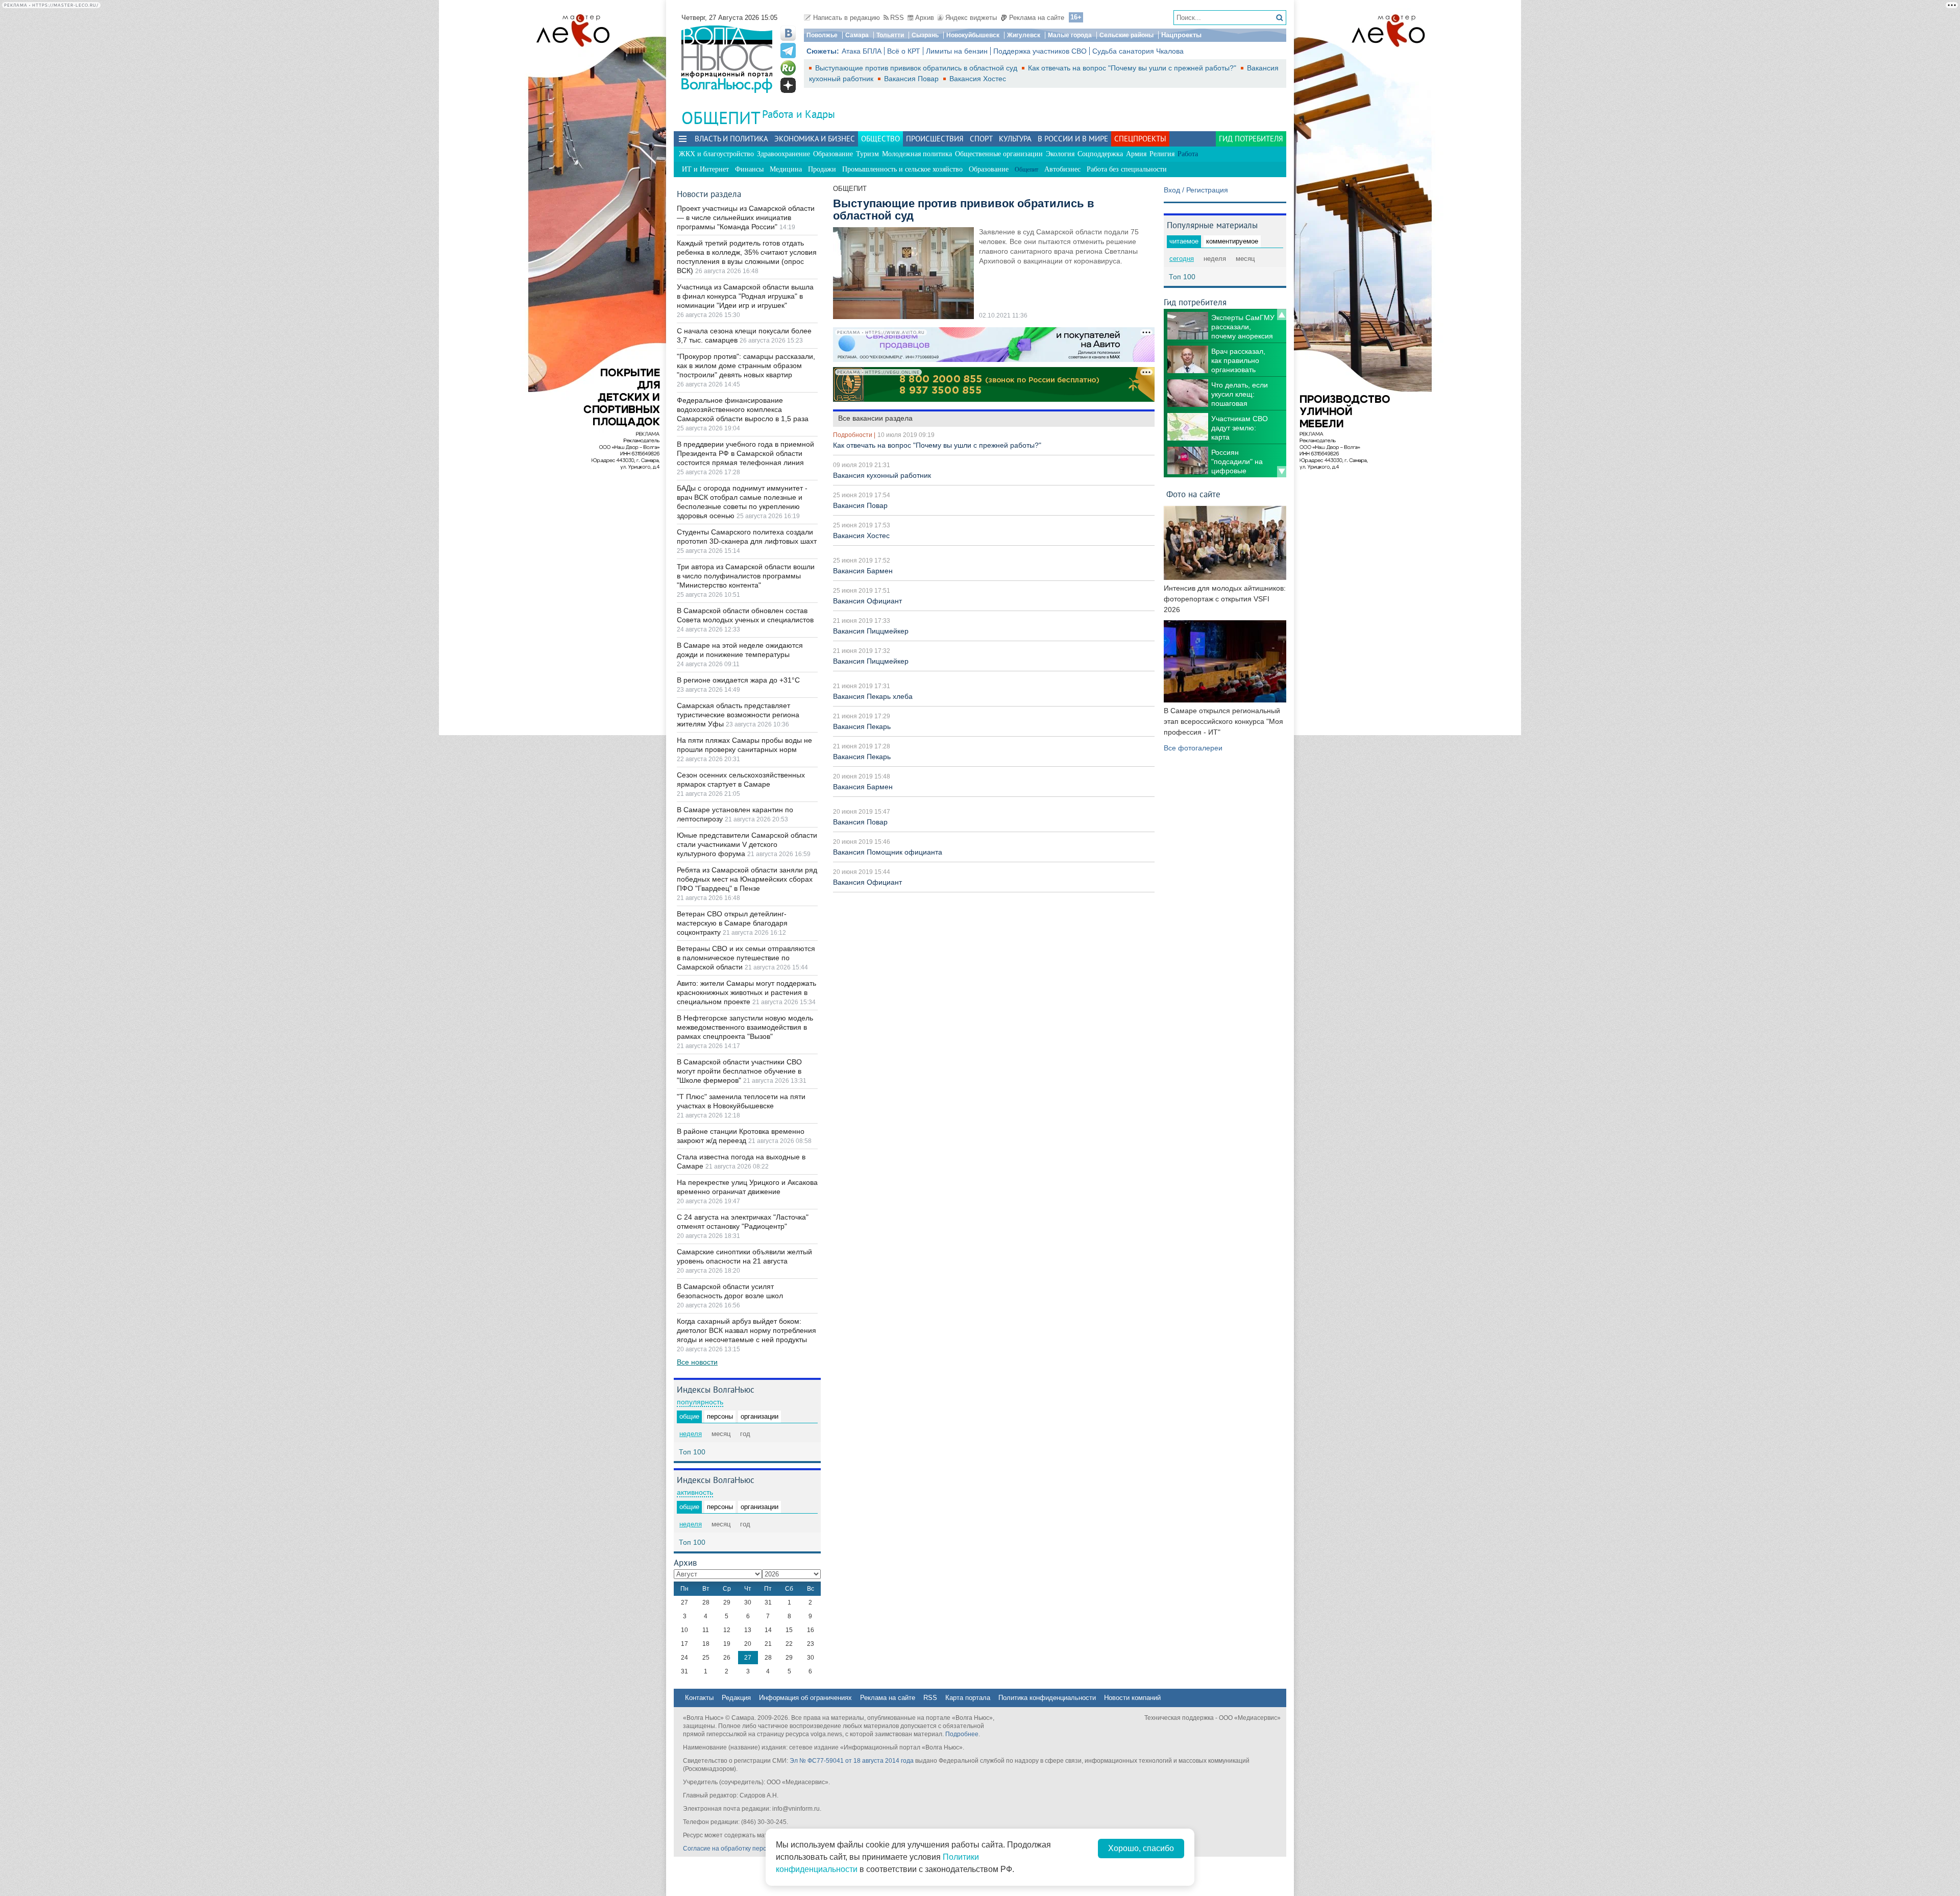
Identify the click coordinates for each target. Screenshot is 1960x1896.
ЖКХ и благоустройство (716, 154)
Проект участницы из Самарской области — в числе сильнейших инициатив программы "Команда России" (746, 217)
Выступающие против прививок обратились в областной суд (917, 68)
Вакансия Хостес (978, 79)
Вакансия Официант (867, 601)
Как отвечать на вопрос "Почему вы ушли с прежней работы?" (1133, 68)
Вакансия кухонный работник (882, 475)
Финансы (749, 169)
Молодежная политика (917, 154)
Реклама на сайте (1037, 18)
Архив (925, 18)
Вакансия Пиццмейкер (871, 631)
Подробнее (962, 1734)
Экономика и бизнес (815, 139)
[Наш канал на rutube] (788, 68)
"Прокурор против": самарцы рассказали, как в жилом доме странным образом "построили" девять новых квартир (746, 366)
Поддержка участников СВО (1040, 51)
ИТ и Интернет (705, 169)
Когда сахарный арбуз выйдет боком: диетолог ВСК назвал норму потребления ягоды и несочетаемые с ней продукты (746, 1330)
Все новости (697, 1362)
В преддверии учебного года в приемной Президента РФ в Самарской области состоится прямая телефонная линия (745, 453)
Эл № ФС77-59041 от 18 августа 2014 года (852, 1761)
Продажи (822, 169)
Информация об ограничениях (805, 1698)
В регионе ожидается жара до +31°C (738, 680)
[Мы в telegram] (788, 51)
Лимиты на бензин (957, 51)
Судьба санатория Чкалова (1138, 51)
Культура (1015, 139)
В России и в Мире (1073, 139)
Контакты (699, 1698)
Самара (857, 35)
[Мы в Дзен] (788, 85)
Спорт (981, 139)
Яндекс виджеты (971, 18)
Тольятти (890, 35)
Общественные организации (999, 154)
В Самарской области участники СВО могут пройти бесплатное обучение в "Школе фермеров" (739, 1071)
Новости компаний (1132, 1698)
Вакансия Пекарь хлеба (873, 696)
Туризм (867, 154)
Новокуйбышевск (973, 35)
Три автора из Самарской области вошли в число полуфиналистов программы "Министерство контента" (746, 576)
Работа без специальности (1127, 169)
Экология (1060, 154)
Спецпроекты (1140, 139)
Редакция (736, 1698)
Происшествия (935, 139)
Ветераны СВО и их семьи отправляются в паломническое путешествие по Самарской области (746, 958)
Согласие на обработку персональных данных (751, 1849)
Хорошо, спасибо (1141, 1848)
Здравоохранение (783, 154)
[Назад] (1282, 314)
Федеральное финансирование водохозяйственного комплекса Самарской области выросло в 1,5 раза (743, 409)
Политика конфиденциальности (1047, 1698)
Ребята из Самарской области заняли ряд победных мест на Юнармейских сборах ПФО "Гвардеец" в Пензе (747, 879)
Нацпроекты (1181, 35)
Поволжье (822, 35)
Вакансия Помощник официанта (888, 852)
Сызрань (925, 35)
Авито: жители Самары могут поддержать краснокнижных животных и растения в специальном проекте (746, 992)
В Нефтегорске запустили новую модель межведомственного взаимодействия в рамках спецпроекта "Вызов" (745, 1027)
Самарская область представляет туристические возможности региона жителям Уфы (738, 715)
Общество (880, 139)
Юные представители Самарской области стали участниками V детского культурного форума (747, 844)
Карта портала (968, 1698)
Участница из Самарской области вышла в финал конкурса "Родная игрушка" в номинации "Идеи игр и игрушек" (745, 296)
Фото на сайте (1193, 494)
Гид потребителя (1251, 139)
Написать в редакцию (847, 18)
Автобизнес (1062, 169)
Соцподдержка (1100, 154)
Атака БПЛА (862, 51)
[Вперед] (1282, 472)
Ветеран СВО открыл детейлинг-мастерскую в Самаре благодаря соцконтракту (732, 923)
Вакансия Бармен (863, 571)
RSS (897, 18)
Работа (1188, 154)
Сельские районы (1126, 35)
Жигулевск (1024, 35)
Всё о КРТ (904, 51)
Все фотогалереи (1193, 748)
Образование (833, 154)
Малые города (1070, 35)
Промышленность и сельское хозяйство (902, 169)
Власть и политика (731, 139)
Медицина (786, 169)
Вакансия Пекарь (862, 726)
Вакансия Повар (912, 79)
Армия (1136, 154)
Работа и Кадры (799, 114)
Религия (1162, 154)
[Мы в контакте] (788, 33)
